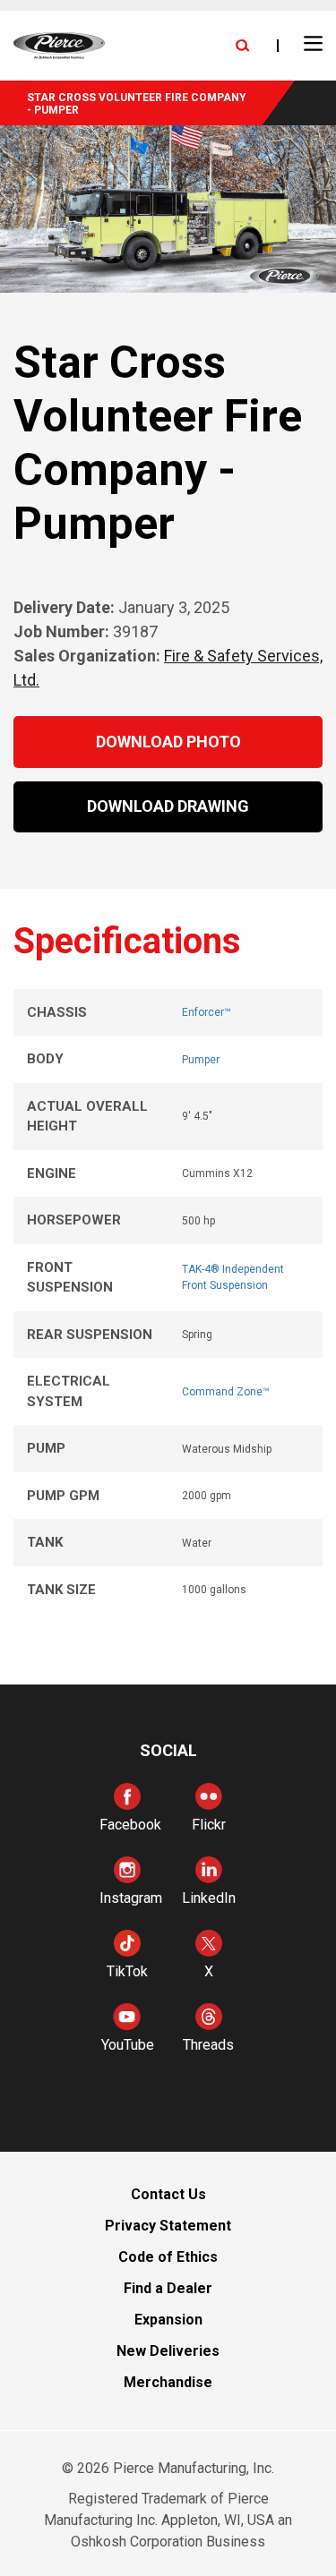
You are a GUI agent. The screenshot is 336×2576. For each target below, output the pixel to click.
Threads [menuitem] (208, 2045)
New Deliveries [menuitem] (168, 2351)
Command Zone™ (226, 1392)
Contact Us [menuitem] (168, 2194)
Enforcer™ (207, 1012)
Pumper (201, 1060)
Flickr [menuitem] (209, 1825)
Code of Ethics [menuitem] (168, 2257)
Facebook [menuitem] (130, 1825)
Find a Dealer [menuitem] (168, 2288)
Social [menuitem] (168, 1750)
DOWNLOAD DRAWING (168, 806)
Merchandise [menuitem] (168, 2382)
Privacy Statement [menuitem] (168, 2226)
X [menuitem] (209, 1971)
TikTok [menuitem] (127, 1971)
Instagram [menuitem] (131, 1898)
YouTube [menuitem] (128, 2045)
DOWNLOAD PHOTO (168, 742)
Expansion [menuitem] (168, 2320)
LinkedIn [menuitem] (209, 1898)
